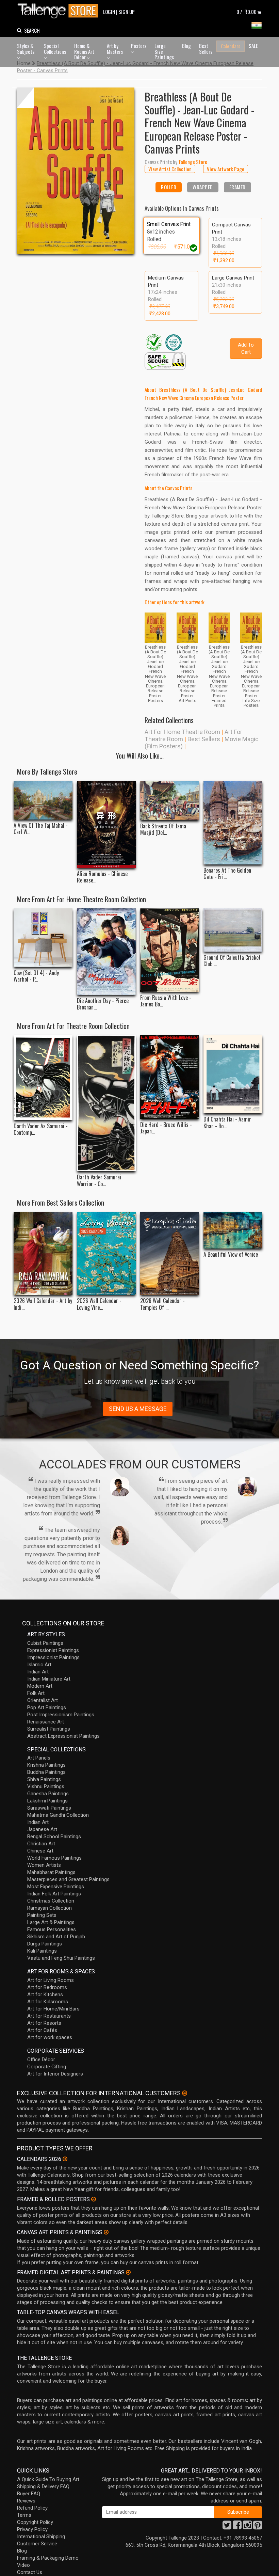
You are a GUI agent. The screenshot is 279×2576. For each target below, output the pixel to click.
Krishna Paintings (46, 1765)
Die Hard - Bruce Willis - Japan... (166, 1128)
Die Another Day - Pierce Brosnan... (103, 1004)
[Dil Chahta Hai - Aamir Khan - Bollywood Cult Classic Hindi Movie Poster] (233, 1074)
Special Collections (55, 49)
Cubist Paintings (45, 1643)
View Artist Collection (170, 169)
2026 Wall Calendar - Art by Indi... (43, 1304)
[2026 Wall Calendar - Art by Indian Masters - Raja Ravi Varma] (43, 1253)
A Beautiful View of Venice (231, 1254)
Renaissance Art (46, 1722)
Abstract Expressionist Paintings (63, 1736)
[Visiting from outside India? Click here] (185, 2093)
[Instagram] (247, 2527)
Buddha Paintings (46, 1772)
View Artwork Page (226, 169)
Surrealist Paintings (49, 1729)
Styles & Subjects (26, 49)
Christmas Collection (51, 1901)
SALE (253, 46)
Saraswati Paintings (49, 1808)
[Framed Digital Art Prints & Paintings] (128, 2272)
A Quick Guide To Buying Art (48, 2479)
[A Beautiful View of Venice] (233, 1230)
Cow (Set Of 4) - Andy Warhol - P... (36, 976)
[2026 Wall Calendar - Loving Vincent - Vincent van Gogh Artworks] (106, 1253)
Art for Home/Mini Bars (53, 2009)
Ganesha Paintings (48, 1794)
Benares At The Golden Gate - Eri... (227, 874)
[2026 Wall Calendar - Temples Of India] (170, 1253)
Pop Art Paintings (47, 1707)
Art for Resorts (44, 2023)
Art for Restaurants (49, 2016)
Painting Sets (42, 1915)
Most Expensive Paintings (56, 1887)
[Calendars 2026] (65, 2159)
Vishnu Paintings (46, 1786)
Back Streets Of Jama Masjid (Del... (163, 829)
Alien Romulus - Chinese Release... (102, 877)
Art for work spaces (50, 2037)
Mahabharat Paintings (51, 1872)
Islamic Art (39, 1665)
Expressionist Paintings (53, 1650)
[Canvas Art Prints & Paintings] (106, 2232)
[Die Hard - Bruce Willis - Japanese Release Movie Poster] (170, 1077)
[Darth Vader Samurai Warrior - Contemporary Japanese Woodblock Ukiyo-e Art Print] (106, 1103)
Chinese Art (40, 1851)
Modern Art (40, 1686)
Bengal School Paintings (54, 1836)
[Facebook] (237, 2527)
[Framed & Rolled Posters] (94, 2199)
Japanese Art (42, 1829)
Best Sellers (206, 49)
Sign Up (127, 12)
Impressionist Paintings (53, 1657)
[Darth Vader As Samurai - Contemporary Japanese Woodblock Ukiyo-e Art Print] (43, 1077)
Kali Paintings (42, 1951)
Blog (186, 46)
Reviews (26, 2501)
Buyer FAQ (29, 2494)
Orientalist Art (43, 1700)
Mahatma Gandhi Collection (58, 1815)
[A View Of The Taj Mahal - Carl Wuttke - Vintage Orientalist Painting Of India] (43, 800)
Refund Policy (32, 2508)
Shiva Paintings (44, 1779)
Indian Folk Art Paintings (54, 1894)
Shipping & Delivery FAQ (43, 2486)
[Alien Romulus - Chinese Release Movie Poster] (106, 824)
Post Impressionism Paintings (61, 1715)
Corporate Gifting (47, 2067)
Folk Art (36, 1693)
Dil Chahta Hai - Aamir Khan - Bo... (227, 1123)
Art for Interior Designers (55, 2074)
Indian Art (38, 1672)
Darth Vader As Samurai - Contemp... (41, 1129)
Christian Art (41, 1844)
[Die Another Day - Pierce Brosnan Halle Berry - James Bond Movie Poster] (106, 952)
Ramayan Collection (50, 1908)
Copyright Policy (35, 2522)
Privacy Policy (32, 2529)
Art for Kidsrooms (48, 2002)
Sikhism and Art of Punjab (56, 1937)
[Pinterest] (258, 2527)
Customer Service (37, 2544)
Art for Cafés (42, 2030)
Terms (24, 2515)
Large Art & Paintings (51, 1922)
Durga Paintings (45, 1944)
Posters (139, 46)
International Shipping (41, 2537)
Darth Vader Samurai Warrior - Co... (99, 1180)
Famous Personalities (52, 1929)
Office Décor (41, 2060)
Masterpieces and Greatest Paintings (68, 1879)
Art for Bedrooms (47, 1987)
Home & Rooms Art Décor (84, 51)
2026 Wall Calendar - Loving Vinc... (99, 1304)
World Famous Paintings (54, 1858)
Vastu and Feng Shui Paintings (61, 1958)
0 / (247, 12)
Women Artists (44, 1865)
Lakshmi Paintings (47, 1801)
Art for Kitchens (45, 1994)
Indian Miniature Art (49, 1679)
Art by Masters (115, 49)
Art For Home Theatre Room (182, 732)
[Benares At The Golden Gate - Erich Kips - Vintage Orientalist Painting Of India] (233, 823)
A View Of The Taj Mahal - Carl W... (41, 829)
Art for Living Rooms (51, 1980)
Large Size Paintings (164, 51)
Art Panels (39, 1758)
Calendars (231, 46)
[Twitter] (227, 2527)
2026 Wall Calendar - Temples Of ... (162, 1304)
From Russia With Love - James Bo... (166, 1001)
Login (109, 12)
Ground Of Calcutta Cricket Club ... (232, 961)
